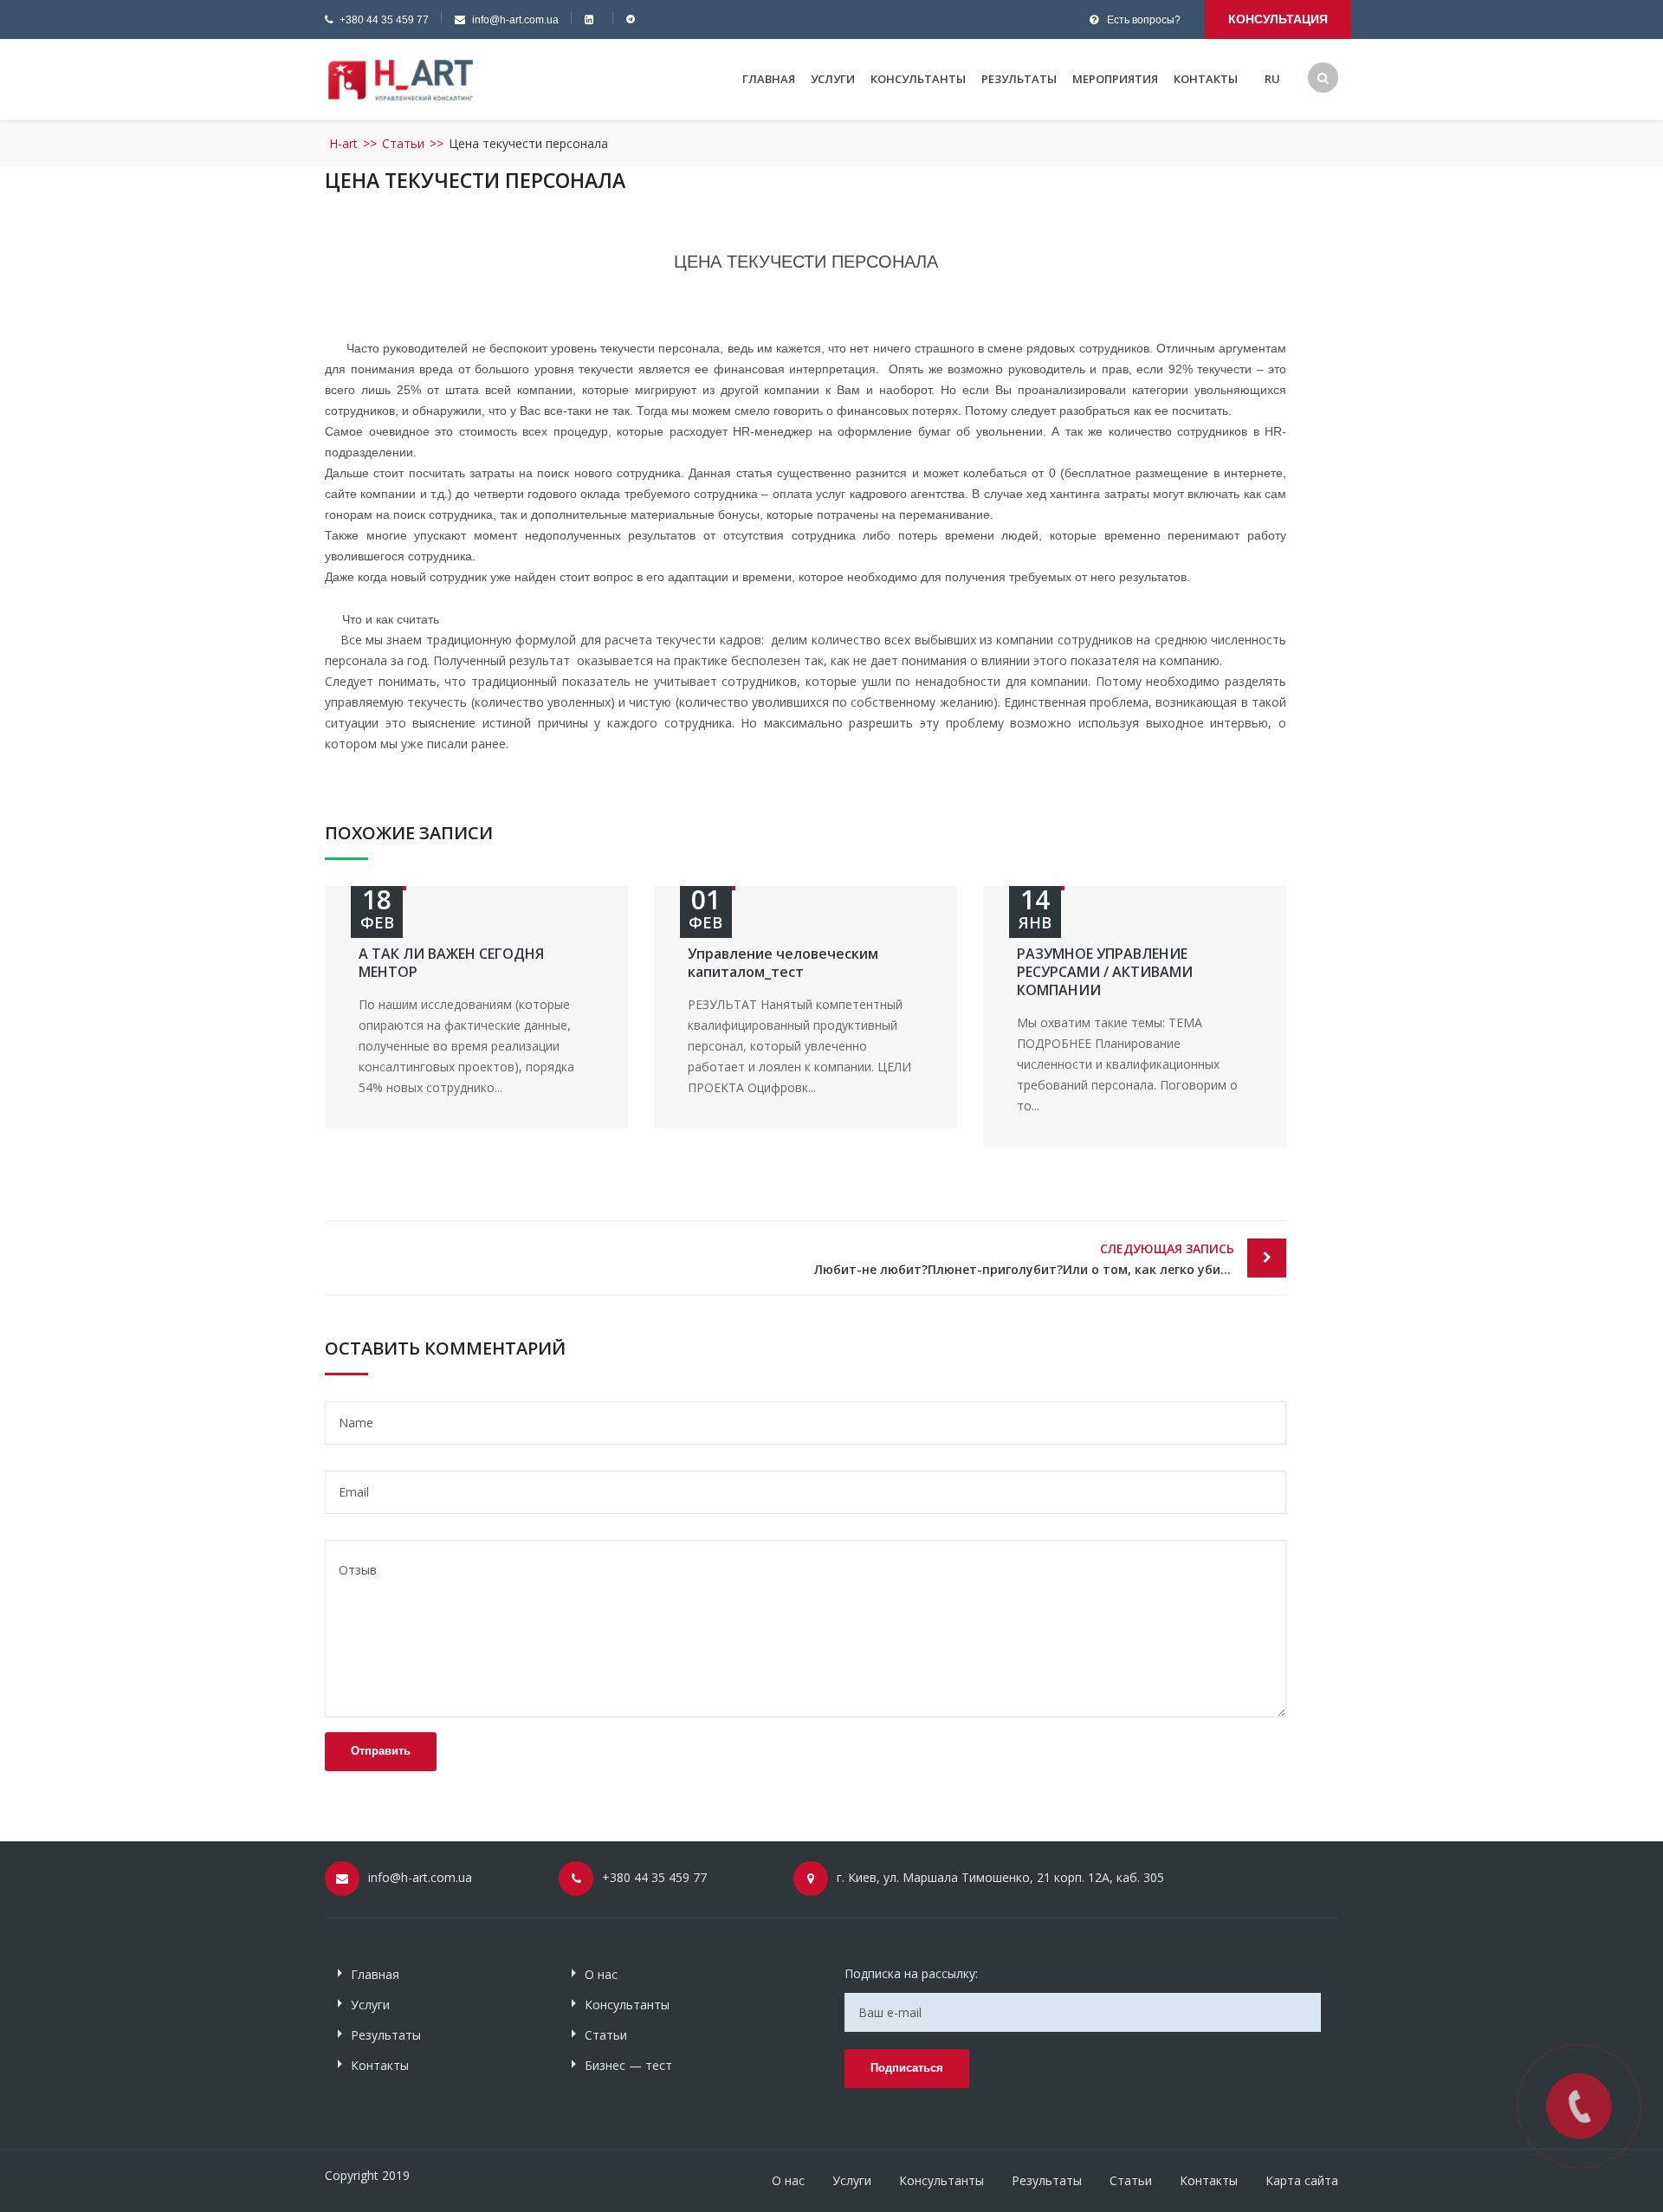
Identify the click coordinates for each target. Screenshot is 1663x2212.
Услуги (833, 79)
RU (1272, 79)
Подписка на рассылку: (911, 1973)
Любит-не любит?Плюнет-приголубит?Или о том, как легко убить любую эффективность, (1050, 1259)
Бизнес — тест (628, 2065)
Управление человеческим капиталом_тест (783, 963)
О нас (601, 1974)
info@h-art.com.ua (515, 20)
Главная (769, 79)
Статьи (403, 143)
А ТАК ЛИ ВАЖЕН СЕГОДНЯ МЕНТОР (451, 963)
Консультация (1278, 19)
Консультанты (918, 79)
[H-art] (401, 78)
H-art (343, 143)
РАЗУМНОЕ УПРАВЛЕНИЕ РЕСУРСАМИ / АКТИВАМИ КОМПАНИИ (1105, 972)
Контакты (1206, 79)
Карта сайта (1302, 2180)
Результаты (1019, 79)
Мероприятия (1115, 79)
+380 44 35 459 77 (384, 20)
